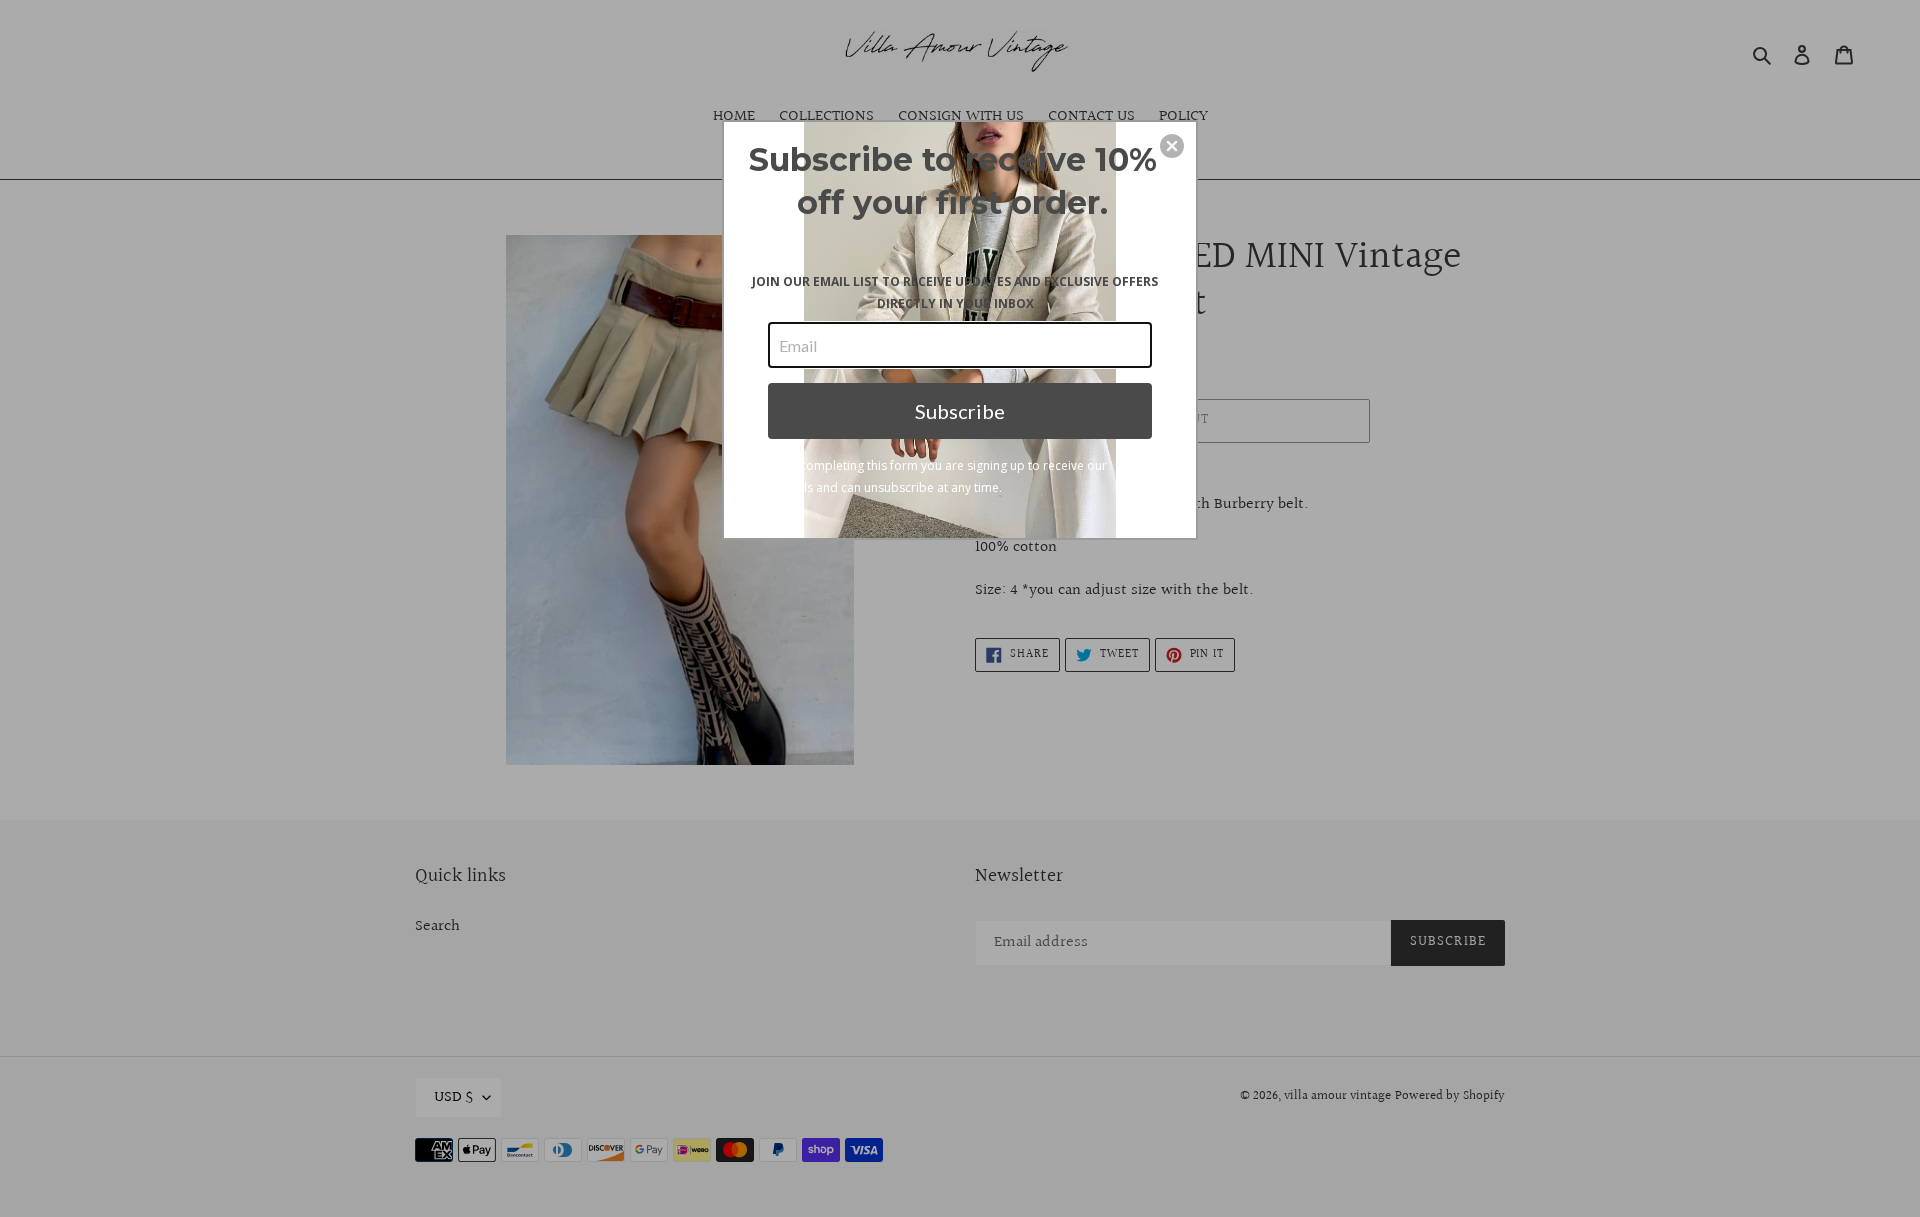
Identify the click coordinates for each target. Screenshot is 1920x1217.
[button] (1172, 146)
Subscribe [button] (960, 411)
